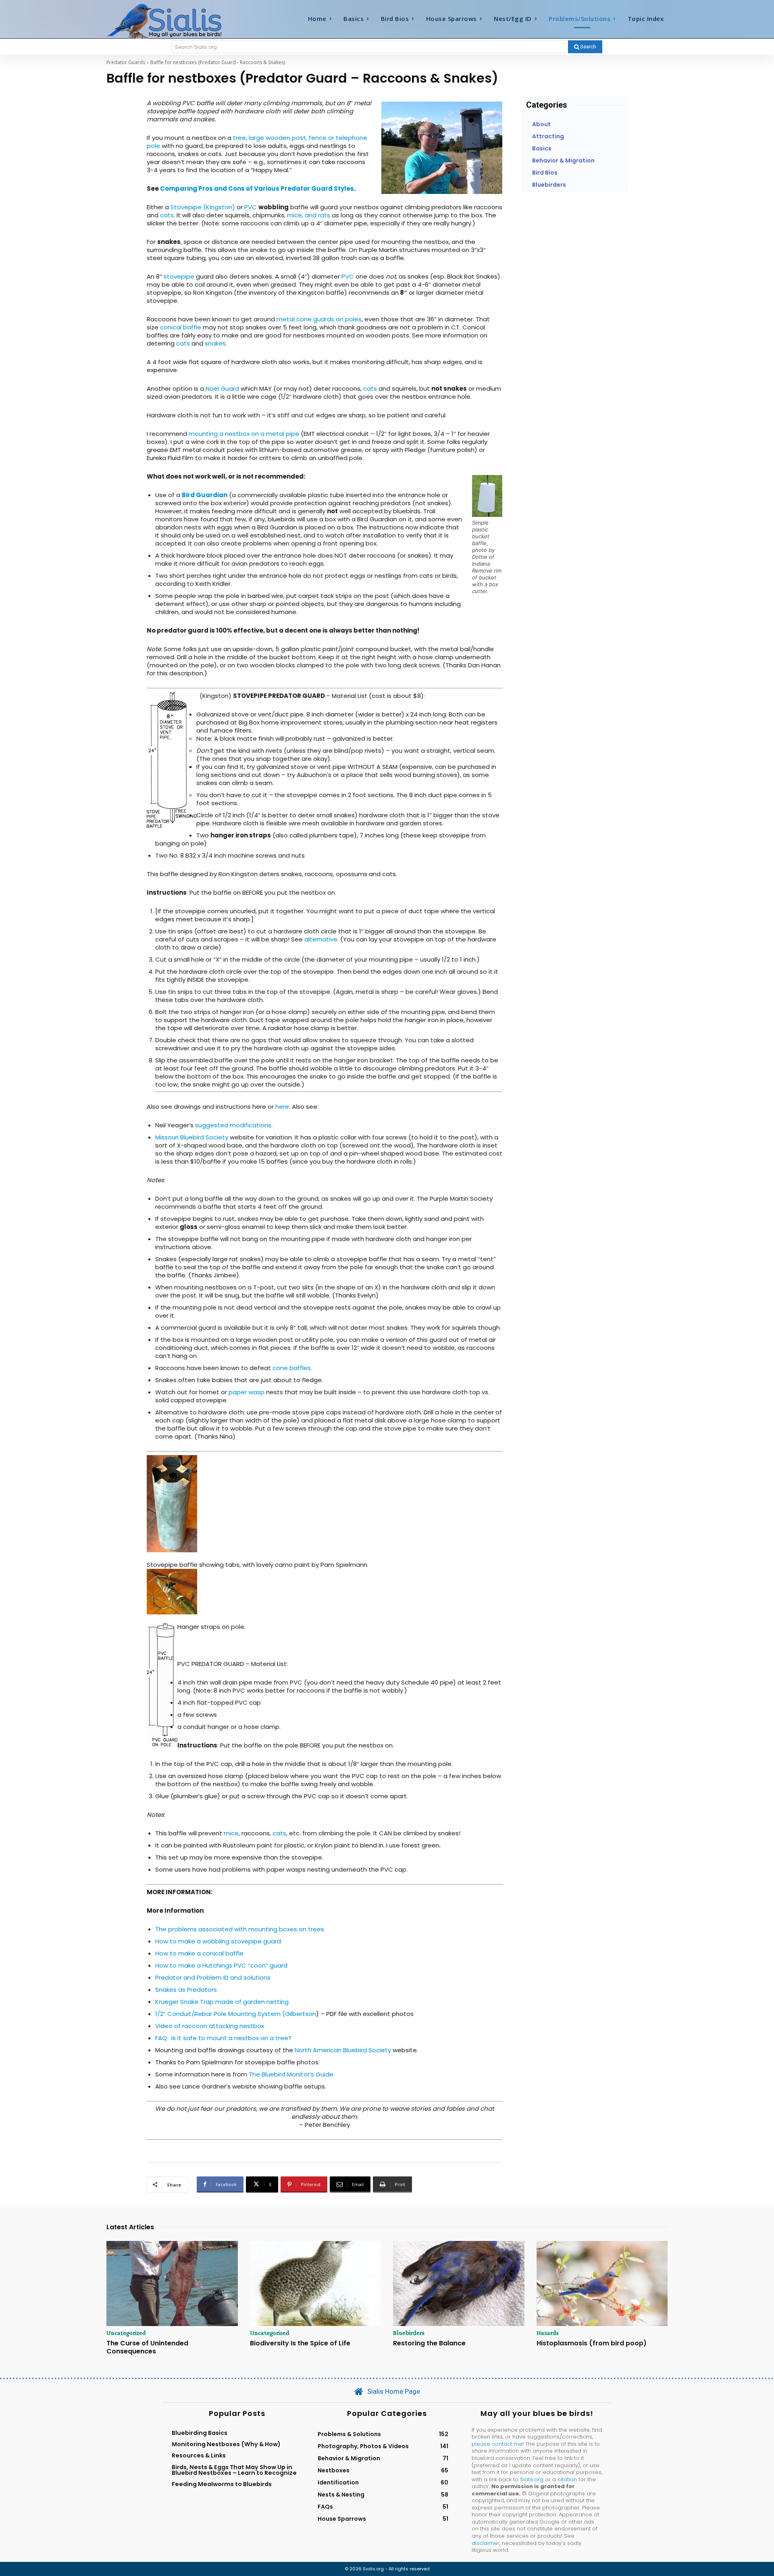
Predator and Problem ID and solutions (213, 1977)
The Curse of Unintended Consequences (147, 2347)
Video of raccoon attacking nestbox (210, 2026)
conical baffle (181, 327)
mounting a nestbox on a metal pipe (244, 434)
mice (231, 1833)
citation (567, 2479)
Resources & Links (199, 2455)
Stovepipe (186, 207)
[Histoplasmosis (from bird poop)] (602, 2284)
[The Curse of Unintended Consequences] (172, 2284)
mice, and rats (309, 215)
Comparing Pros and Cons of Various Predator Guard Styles (257, 188)
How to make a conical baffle (199, 1953)
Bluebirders (409, 2333)
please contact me (497, 2444)
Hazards (548, 2333)
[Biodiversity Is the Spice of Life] (316, 2284)
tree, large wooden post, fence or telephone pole (257, 142)
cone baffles (292, 1368)
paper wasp (247, 1392)
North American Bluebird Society (343, 2050)
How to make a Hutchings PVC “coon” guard (221, 1965)
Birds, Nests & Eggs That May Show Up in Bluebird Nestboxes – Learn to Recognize (234, 2470)
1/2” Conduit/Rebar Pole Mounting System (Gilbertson (236, 2014)
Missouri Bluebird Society (192, 1137)
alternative (321, 939)
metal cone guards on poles (319, 319)
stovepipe (179, 276)
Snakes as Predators (186, 1990)
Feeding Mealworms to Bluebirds (222, 2484)
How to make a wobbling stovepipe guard (218, 1941)
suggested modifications (232, 1125)
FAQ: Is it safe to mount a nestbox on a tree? (223, 2038)
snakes (215, 343)
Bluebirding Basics (200, 2433)
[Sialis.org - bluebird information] (177, 21)
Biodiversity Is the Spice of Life (300, 2343)
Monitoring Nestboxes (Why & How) (226, 2444)
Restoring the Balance (429, 2343)
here (282, 1107)
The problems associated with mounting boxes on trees (240, 1929)
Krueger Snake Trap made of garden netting (222, 2002)
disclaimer (486, 2543)
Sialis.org (532, 2479)
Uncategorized (126, 2333)
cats (167, 215)
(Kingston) (219, 207)
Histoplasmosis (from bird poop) (592, 2343)
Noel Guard (222, 388)
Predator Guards (126, 62)
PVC (251, 207)
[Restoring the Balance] (459, 2284)
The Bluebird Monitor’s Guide (291, 2074)
